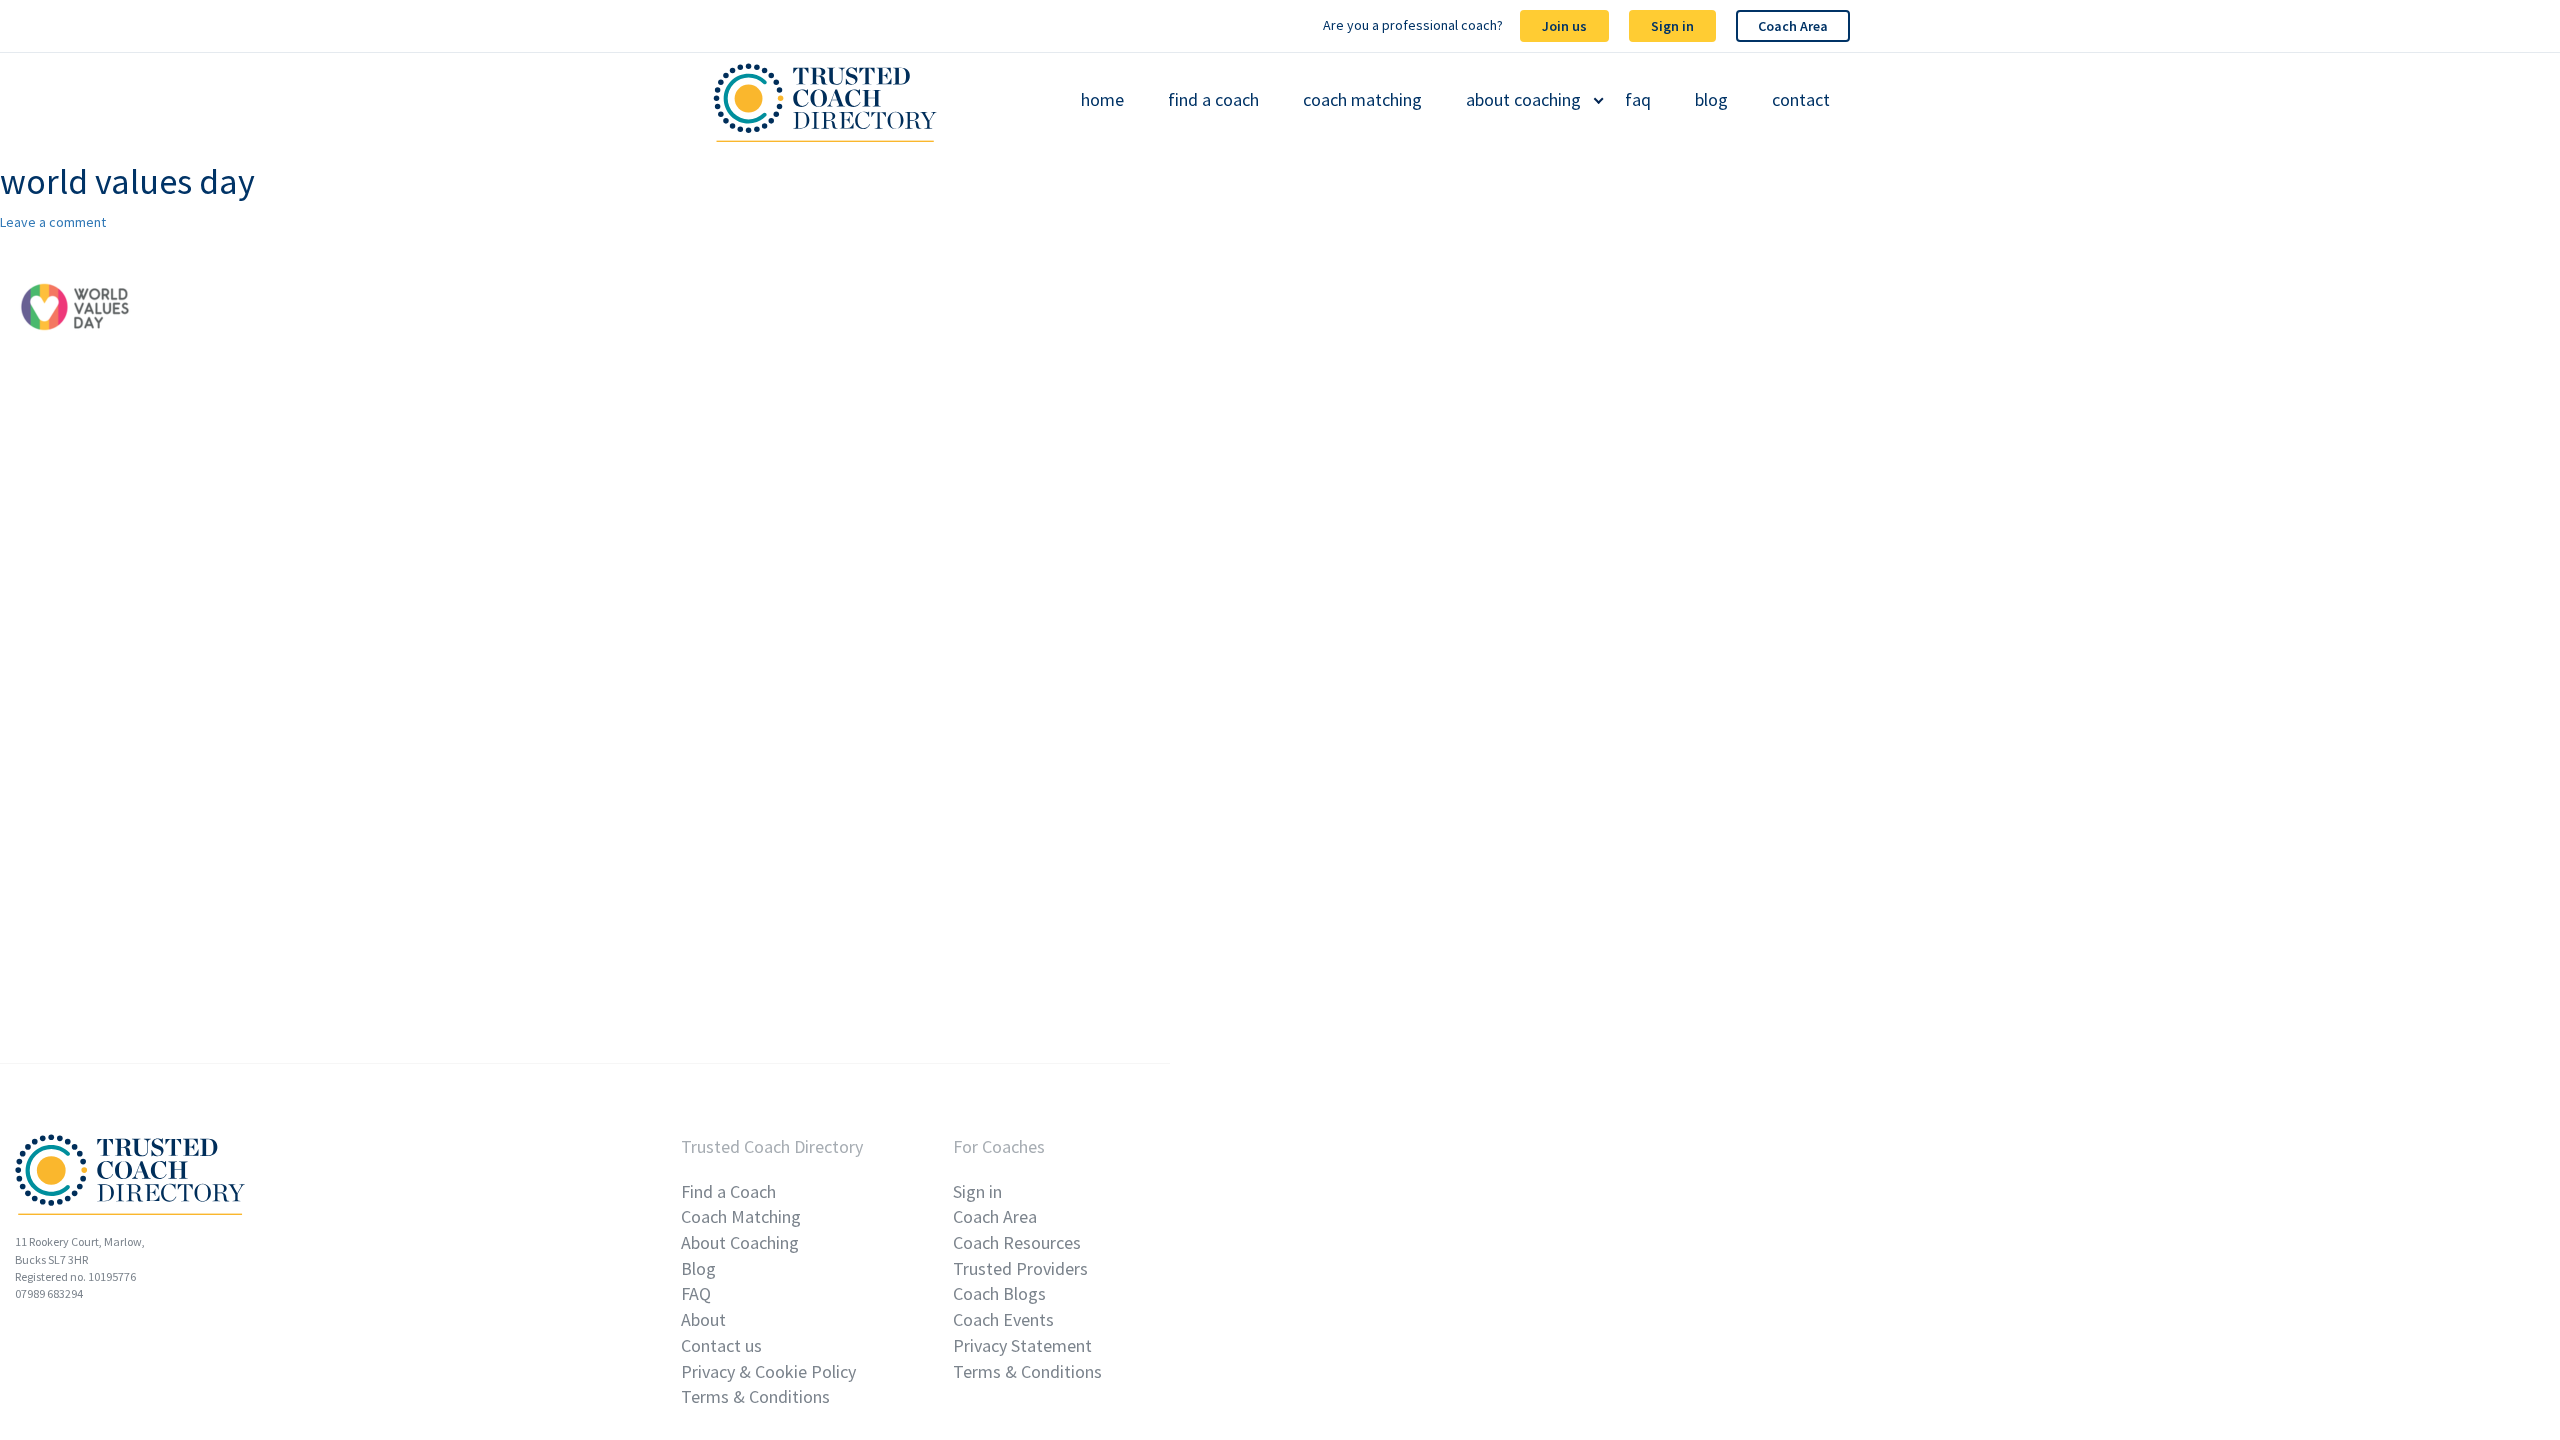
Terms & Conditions (755, 1396)
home (1102, 100)
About (703, 1319)
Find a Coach (728, 1191)
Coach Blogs (999, 1293)
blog (1711, 100)
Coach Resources (1017, 1242)
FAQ (696, 1293)
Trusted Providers (1020, 1268)
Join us (1564, 26)
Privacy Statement (1022, 1345)
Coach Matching (741, 1216)
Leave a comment (53, 222)
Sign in (1672, 26)
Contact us (721, 1345)
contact (1801, 100)
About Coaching (740, 1242)
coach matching (1362, 100)
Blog (698, 1268)
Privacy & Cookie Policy (768, 1371)
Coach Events (1003, 1319)
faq (1638, 100)
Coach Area (1793, 26)
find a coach (1213, 100)
